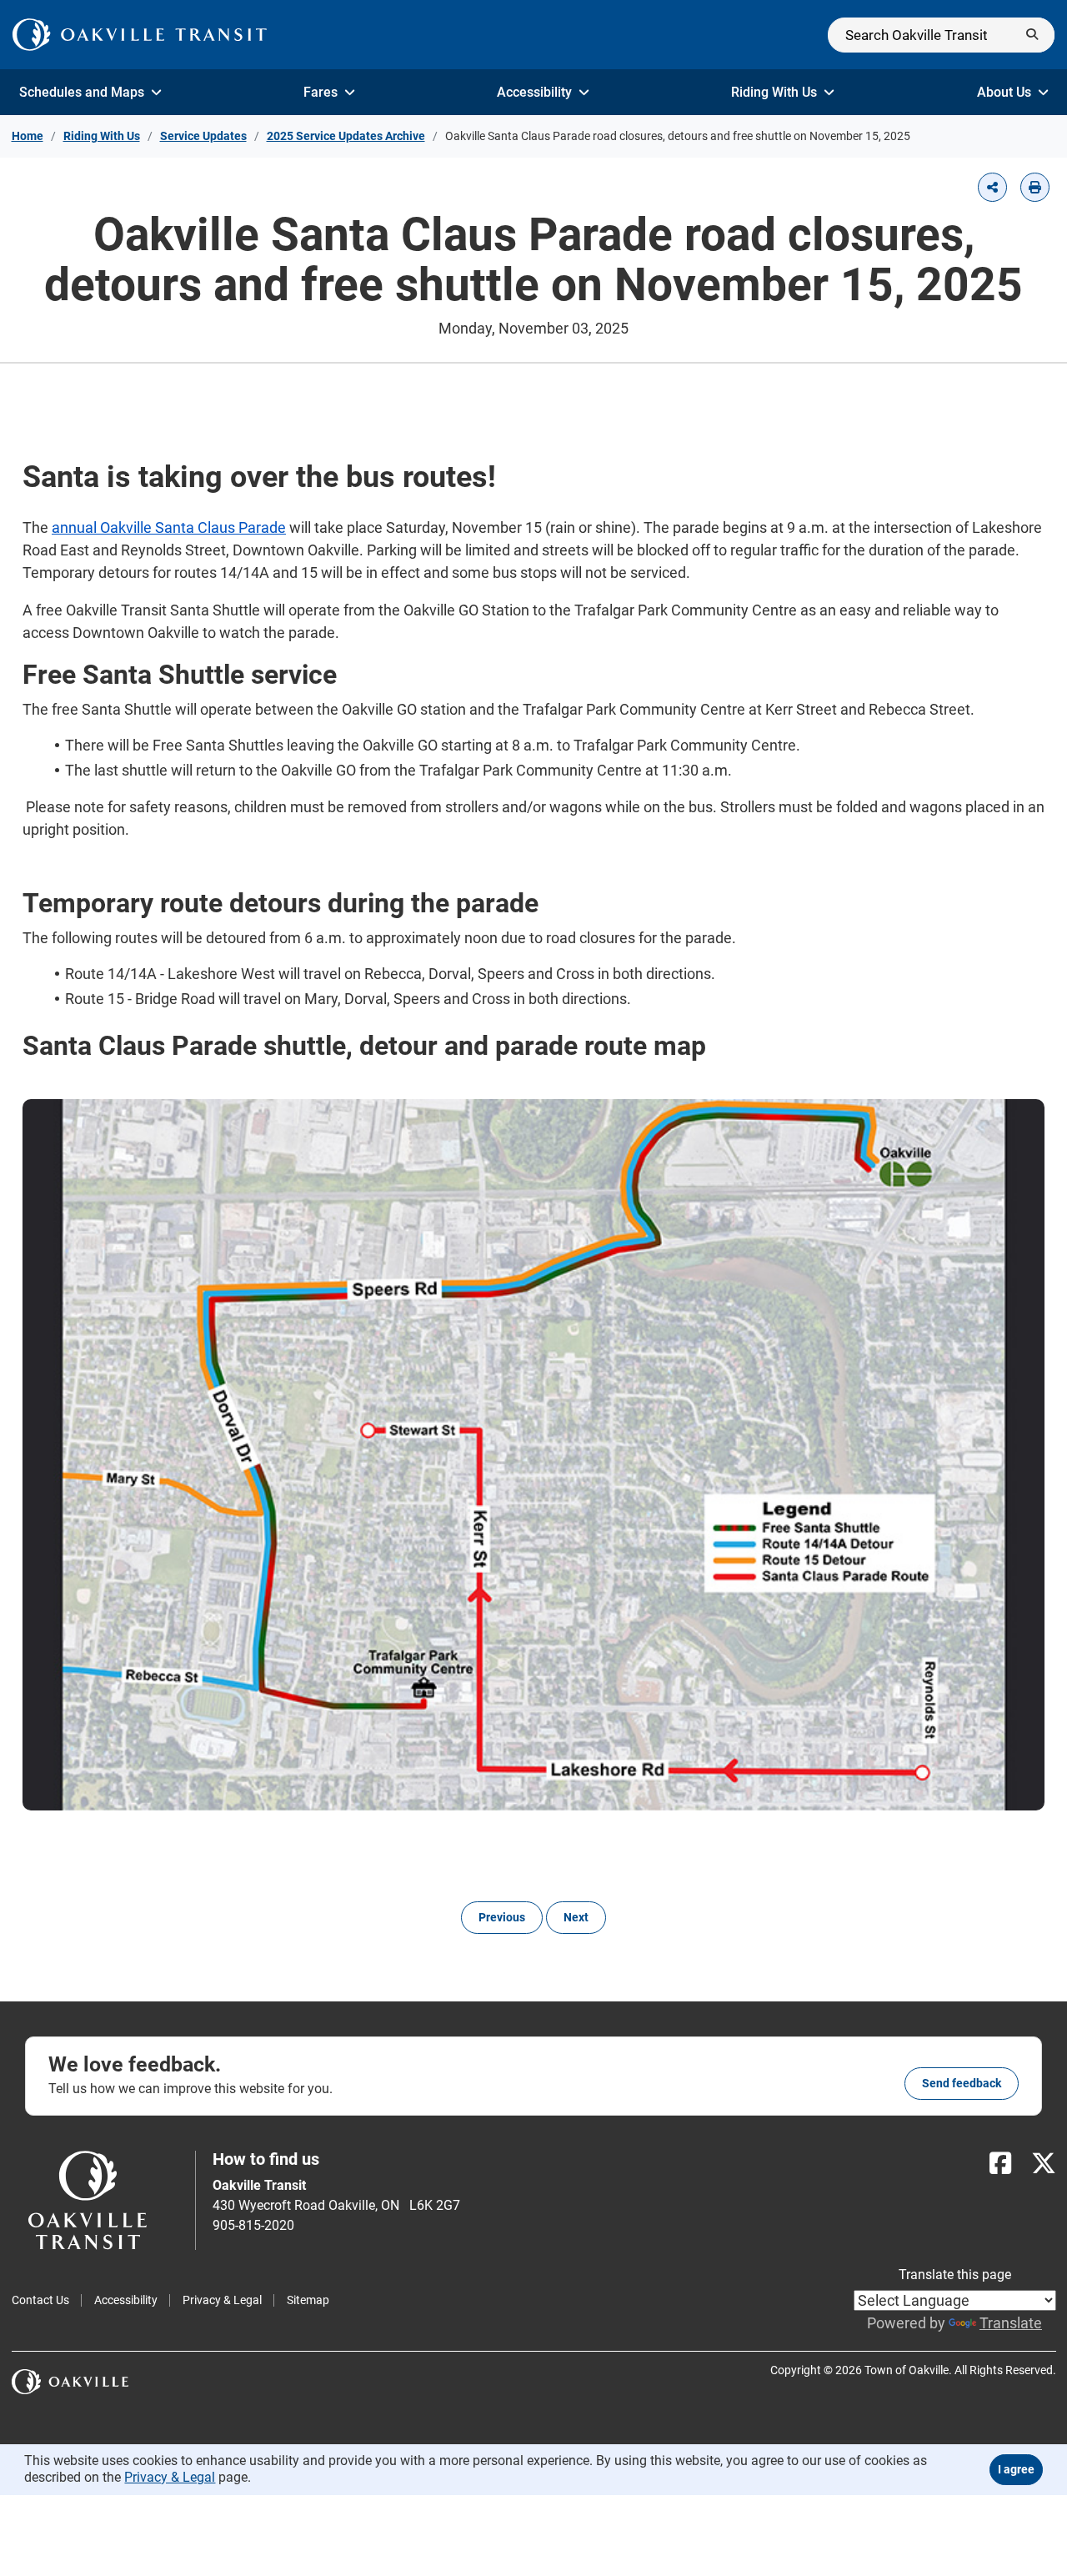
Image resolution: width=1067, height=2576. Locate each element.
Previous (502, 1917)
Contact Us (40, 2300)
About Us (1004, 92)
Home (28, 136)
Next (576, 1917)
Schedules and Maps (82, 92)
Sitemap (308, 2300)
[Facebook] (1000, 2164)
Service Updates (203, 136)
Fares (321, 92)
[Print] (1035, 187)
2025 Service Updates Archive (346, 136)
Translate (1011, 2323)
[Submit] (1032, 35)
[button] (992, 187)
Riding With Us (774, 92)
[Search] (941, 35)
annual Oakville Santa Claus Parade (169, 527)
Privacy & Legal (222, 2300)
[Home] (140, 35)
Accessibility (534, 92)
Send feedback (962, 2083)
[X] (1044, 2164)
